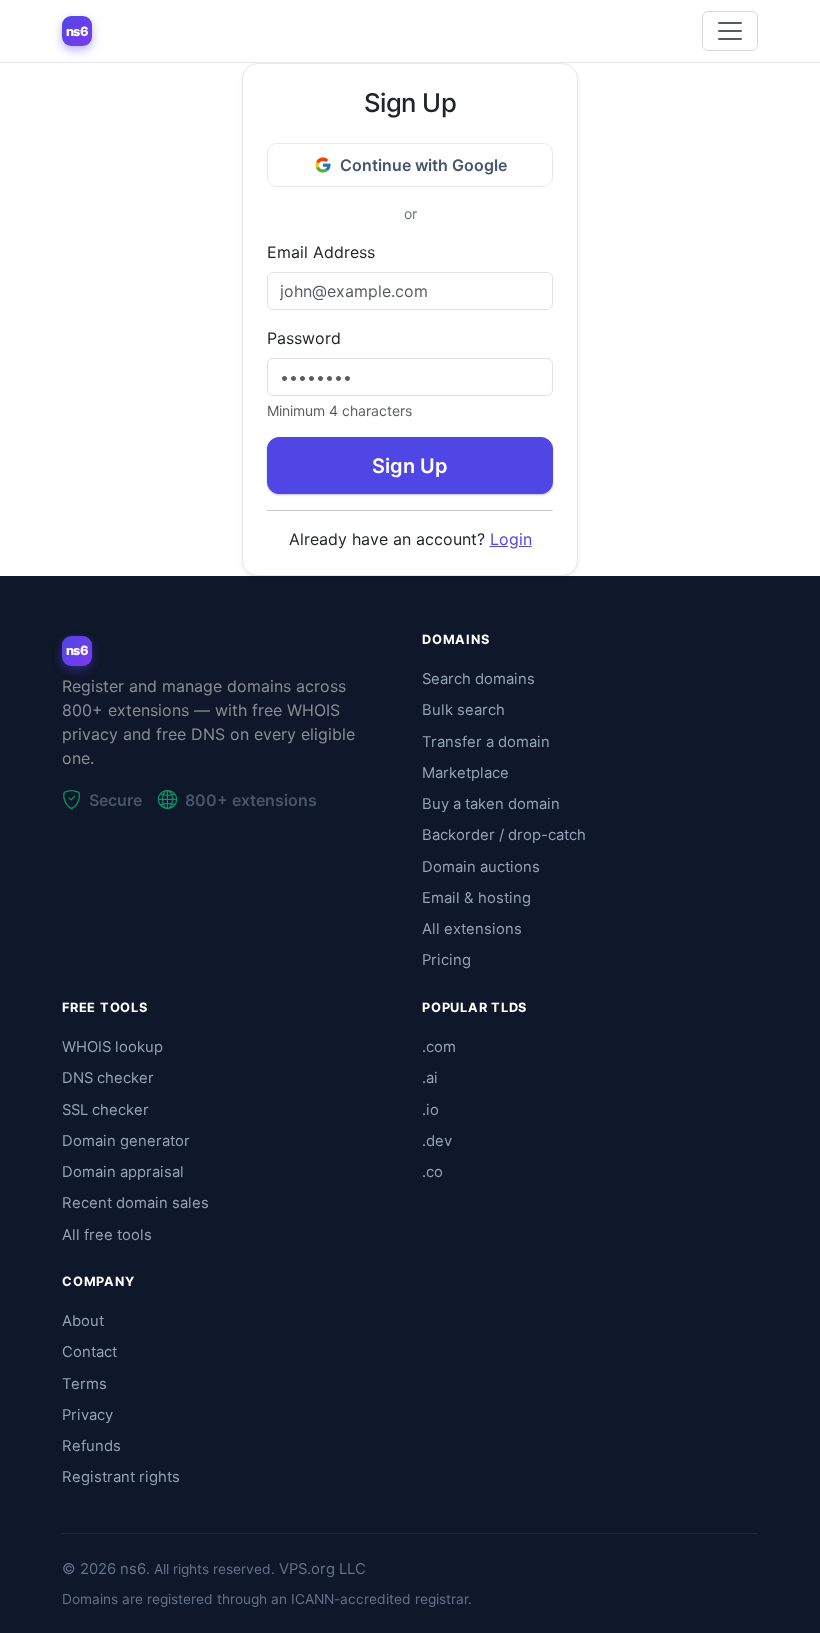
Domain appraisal (123, 1172)
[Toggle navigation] (730, 31)
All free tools (107, 1235)
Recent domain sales (135, 1203)
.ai (430, 1078)
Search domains (478, 679)
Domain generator (126, 1141)
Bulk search (463, 710)
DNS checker (108, 1078)
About (83, 1321)
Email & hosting (476, 898)
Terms (84, 1384)
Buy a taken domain (491, 804)
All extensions (472, 929)
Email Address (321, 252)
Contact (89, 1352)
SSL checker (105, 1110)
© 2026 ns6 (104, 1569)
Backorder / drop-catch (504, 835)
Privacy (87, 1415)
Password (304, 338)
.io (430, 1110)
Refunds (91, 1446)
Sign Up (410, 466)
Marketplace (465, 773)
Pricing (446, 960)
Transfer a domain (486, 742)
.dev (437, 1141)
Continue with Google (423, 165)
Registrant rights (121, 1477)
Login (511, 539)
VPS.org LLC (322, 1569)
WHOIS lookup (112, 1047)
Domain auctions (481, 867)
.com (439, 1047)
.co (432, 1172)
